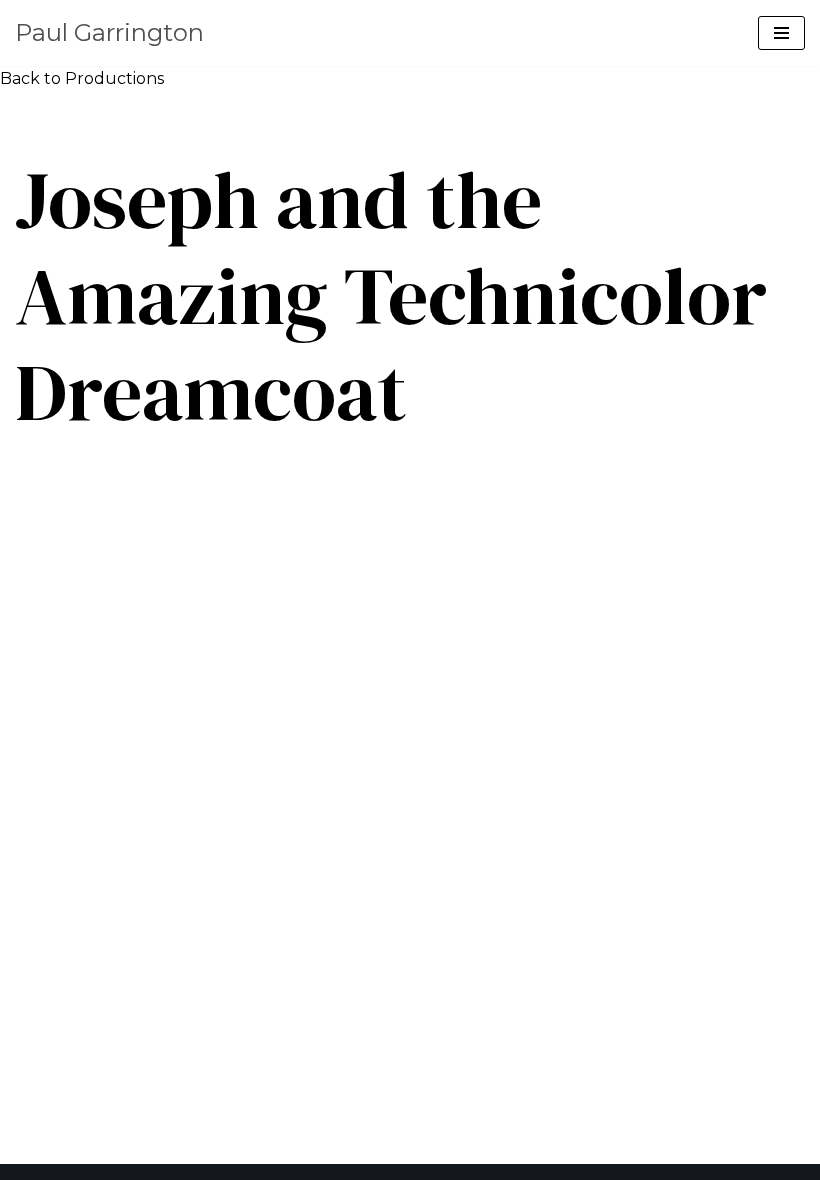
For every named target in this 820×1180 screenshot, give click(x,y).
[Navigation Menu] (781, 33)
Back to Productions (82, 78)
